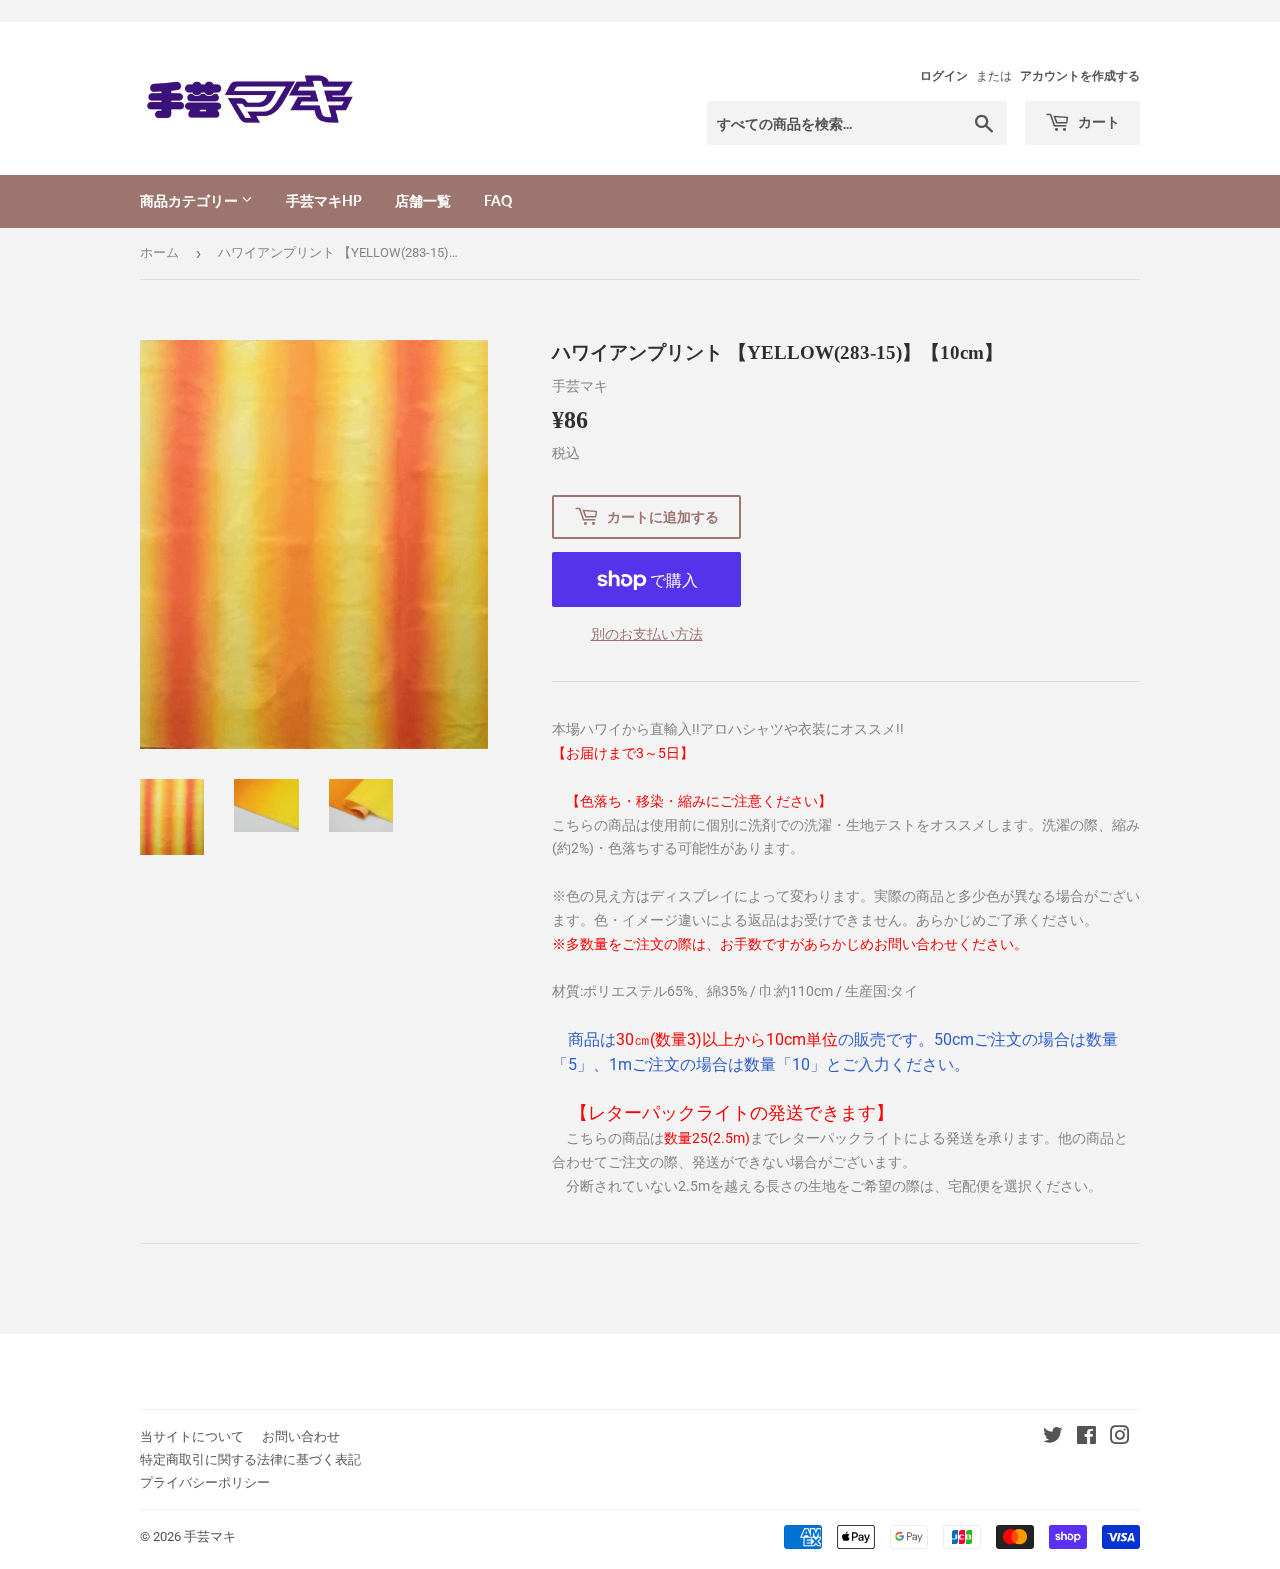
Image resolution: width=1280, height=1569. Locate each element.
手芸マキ (210, 1536)
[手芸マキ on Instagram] (1120, 1438)
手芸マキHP (324, 200)
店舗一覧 (423, 200)
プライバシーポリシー (205, 1482)
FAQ (498, 200)
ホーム (159, 252)
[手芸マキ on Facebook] (1086, 1438)
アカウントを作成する (1080, 76)
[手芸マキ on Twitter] (1053, 1438)
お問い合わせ (301, 1436)
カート (1097, 121)
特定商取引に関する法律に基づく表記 (250, 1459)
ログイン (944, 76)
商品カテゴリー (190, 200)
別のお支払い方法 (647, 634)
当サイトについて (192, 1436)
